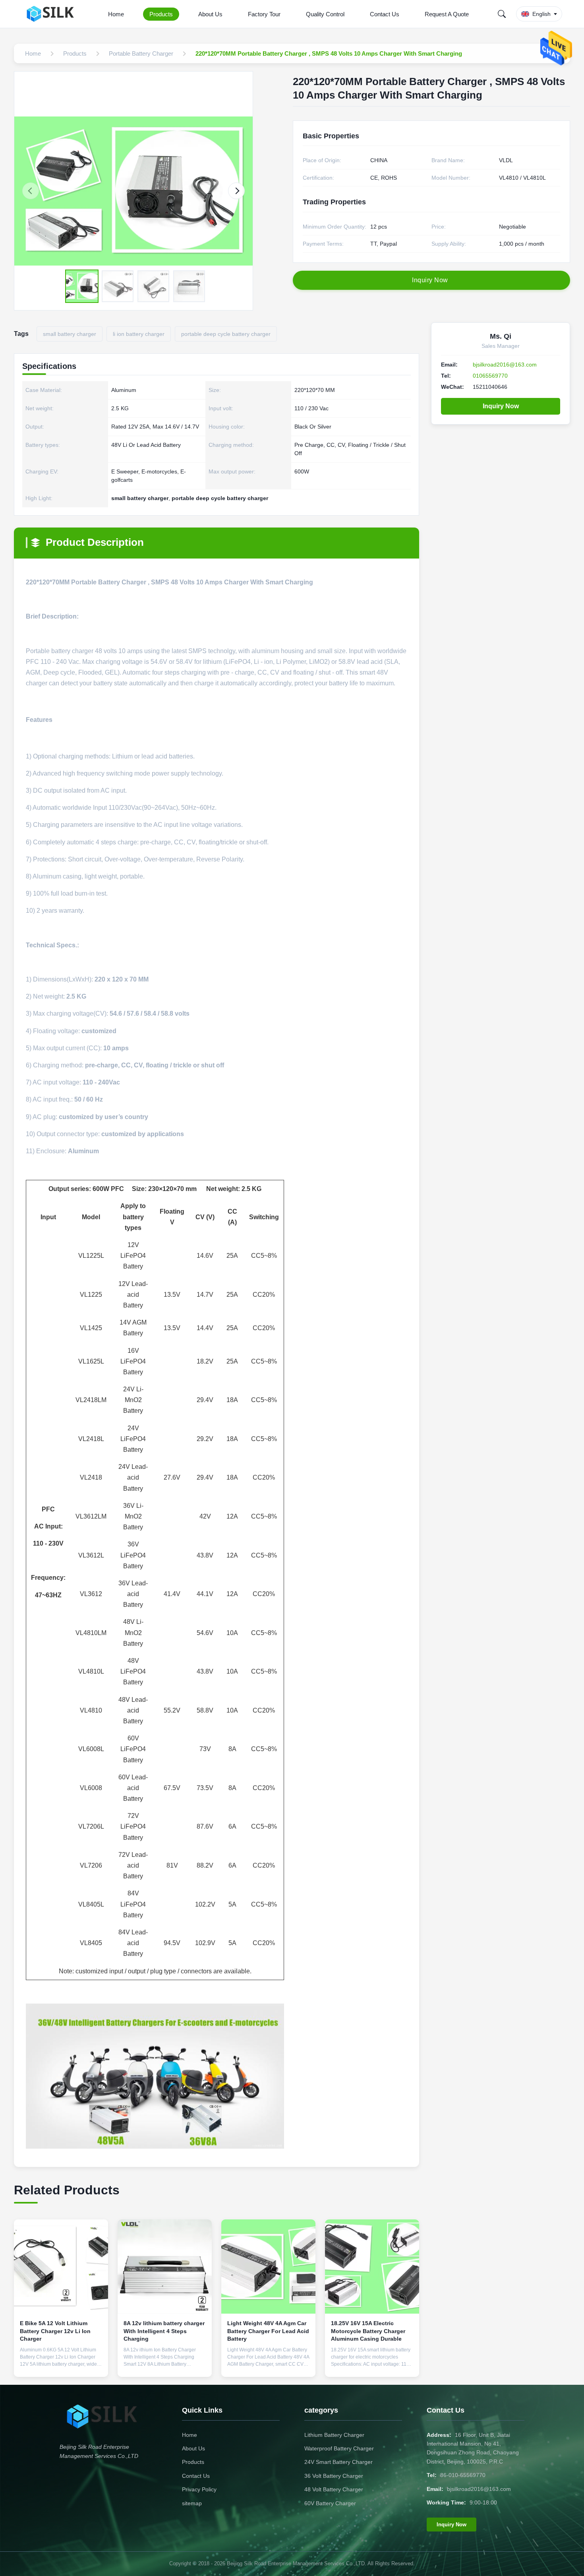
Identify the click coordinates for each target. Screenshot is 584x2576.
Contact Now (61, 2365)
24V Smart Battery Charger (338, 2462)
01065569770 (490, 376)
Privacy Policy (199, 2489)
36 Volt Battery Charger (334, 2476)
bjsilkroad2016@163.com (505, 365)
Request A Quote (447, 14)
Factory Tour (264, 14)
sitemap (192, 2503)
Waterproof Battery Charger (339, 2448)
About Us (210, 14)
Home (116, 14)
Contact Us (385, 14)
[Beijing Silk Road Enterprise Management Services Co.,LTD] (53, 14)
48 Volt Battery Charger (334, 2489)
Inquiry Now (501, 406)
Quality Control (325, 14)
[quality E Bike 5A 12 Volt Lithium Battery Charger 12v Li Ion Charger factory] (61, 2267)
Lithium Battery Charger (334, 2435)
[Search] (502, 14)
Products (161, 14)
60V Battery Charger (330, 2503)
